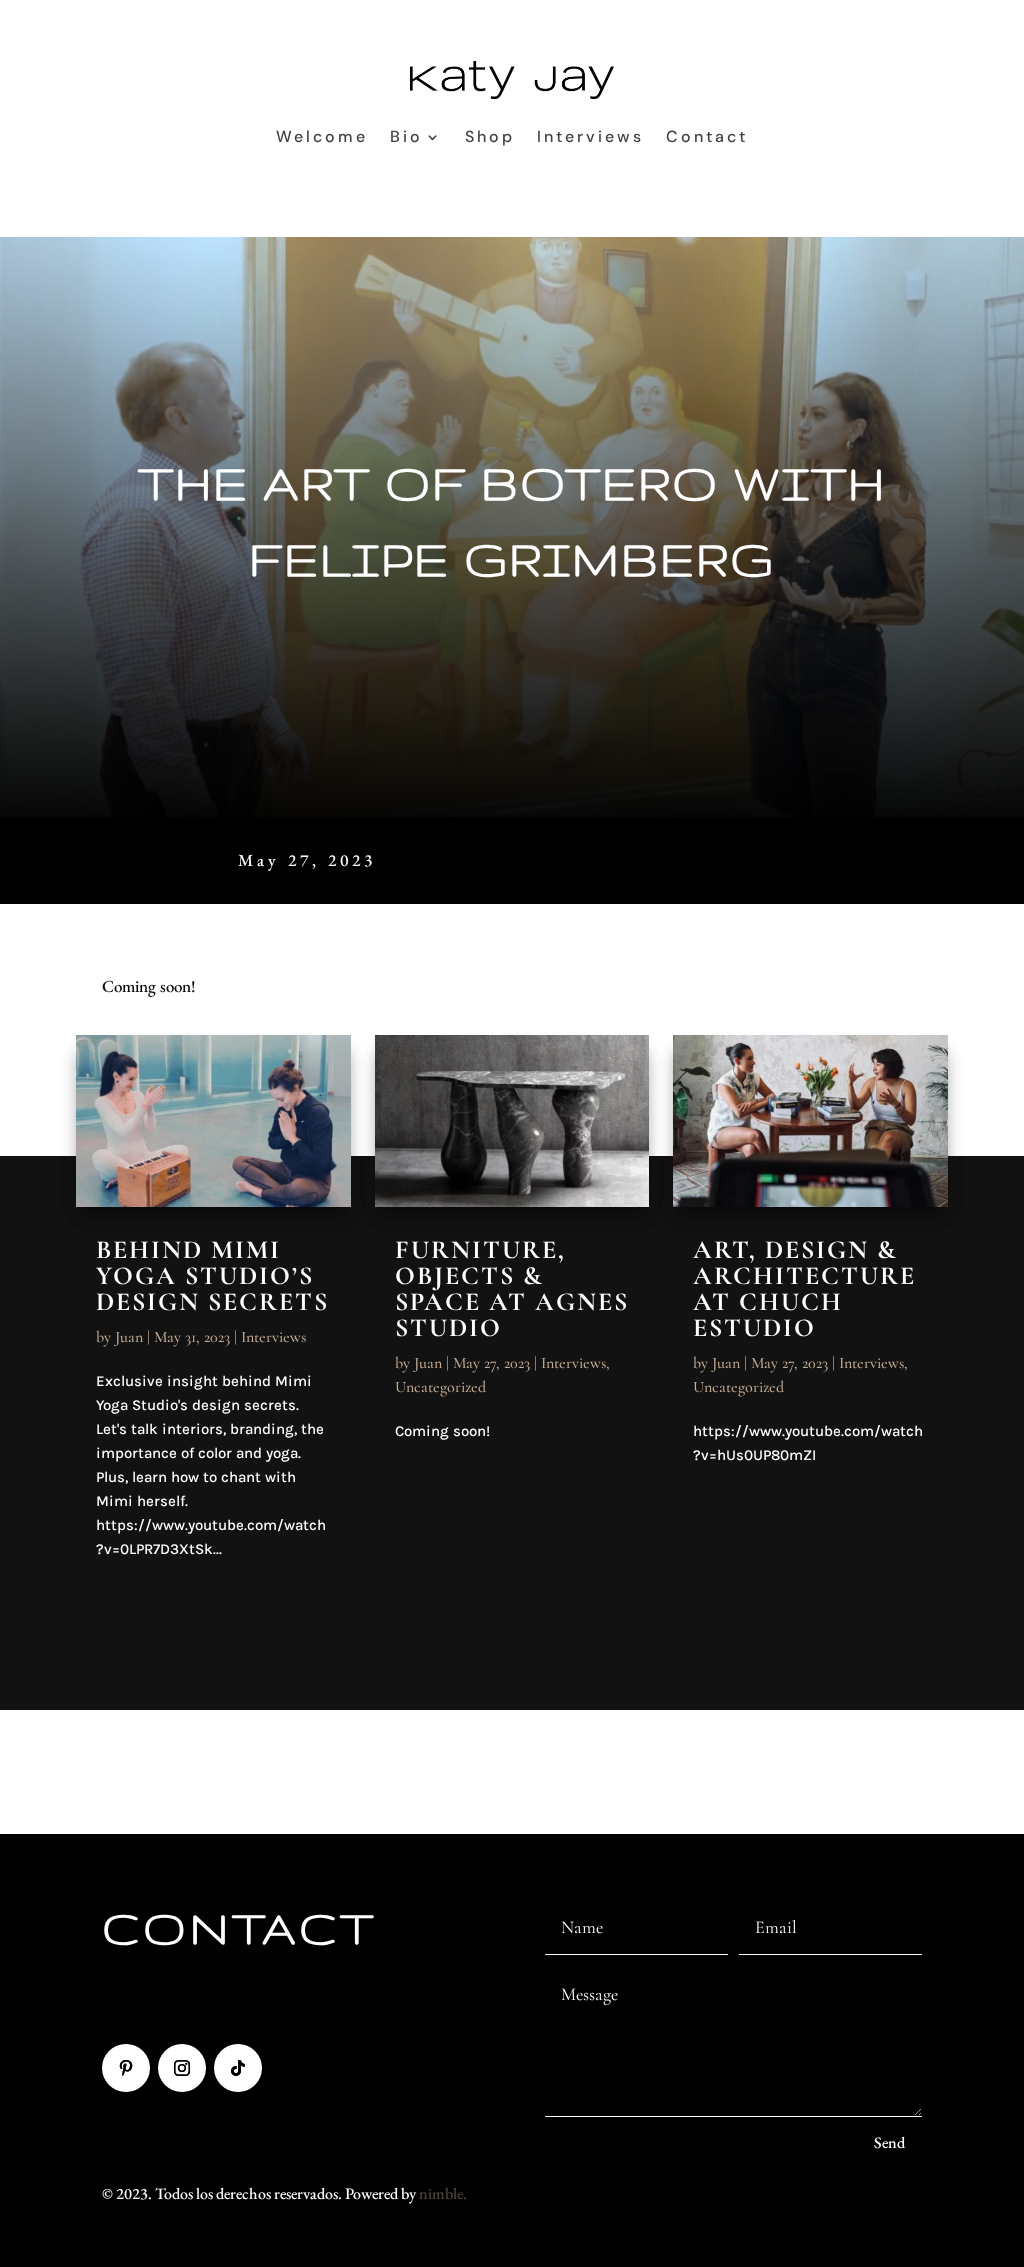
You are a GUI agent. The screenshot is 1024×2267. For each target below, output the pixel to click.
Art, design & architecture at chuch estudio (804, 1288)
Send (889, 2142)
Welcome (322, 136)
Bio (406, 136)
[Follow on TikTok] (238, 2068)
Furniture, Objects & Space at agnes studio (512, 1288)
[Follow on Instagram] (182, 2068)
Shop (490, 136)
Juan (129, 1337)
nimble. (443, 2193)
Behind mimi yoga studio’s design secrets (212, 1275)
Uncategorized (440, 1387)
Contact (707, 136)
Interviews (590, 136)
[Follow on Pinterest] (126, 2068)
